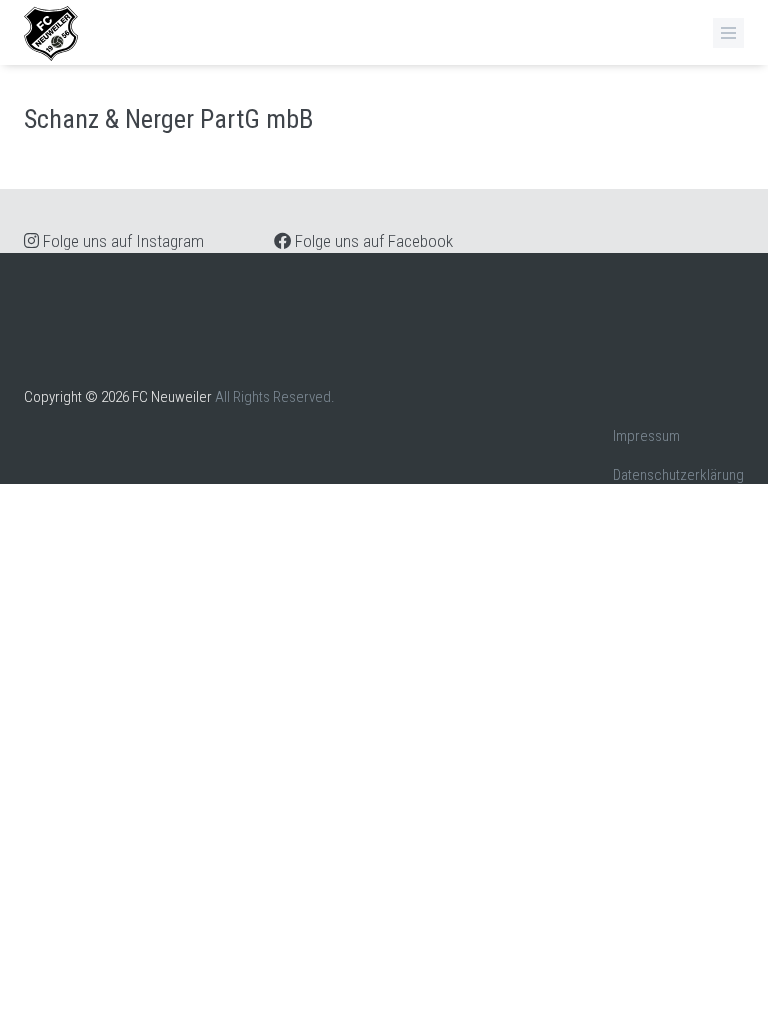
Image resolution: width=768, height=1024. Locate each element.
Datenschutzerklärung (678, 475)
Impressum (646, 436)
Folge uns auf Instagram (121, 241)
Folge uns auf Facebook (372, 241)
